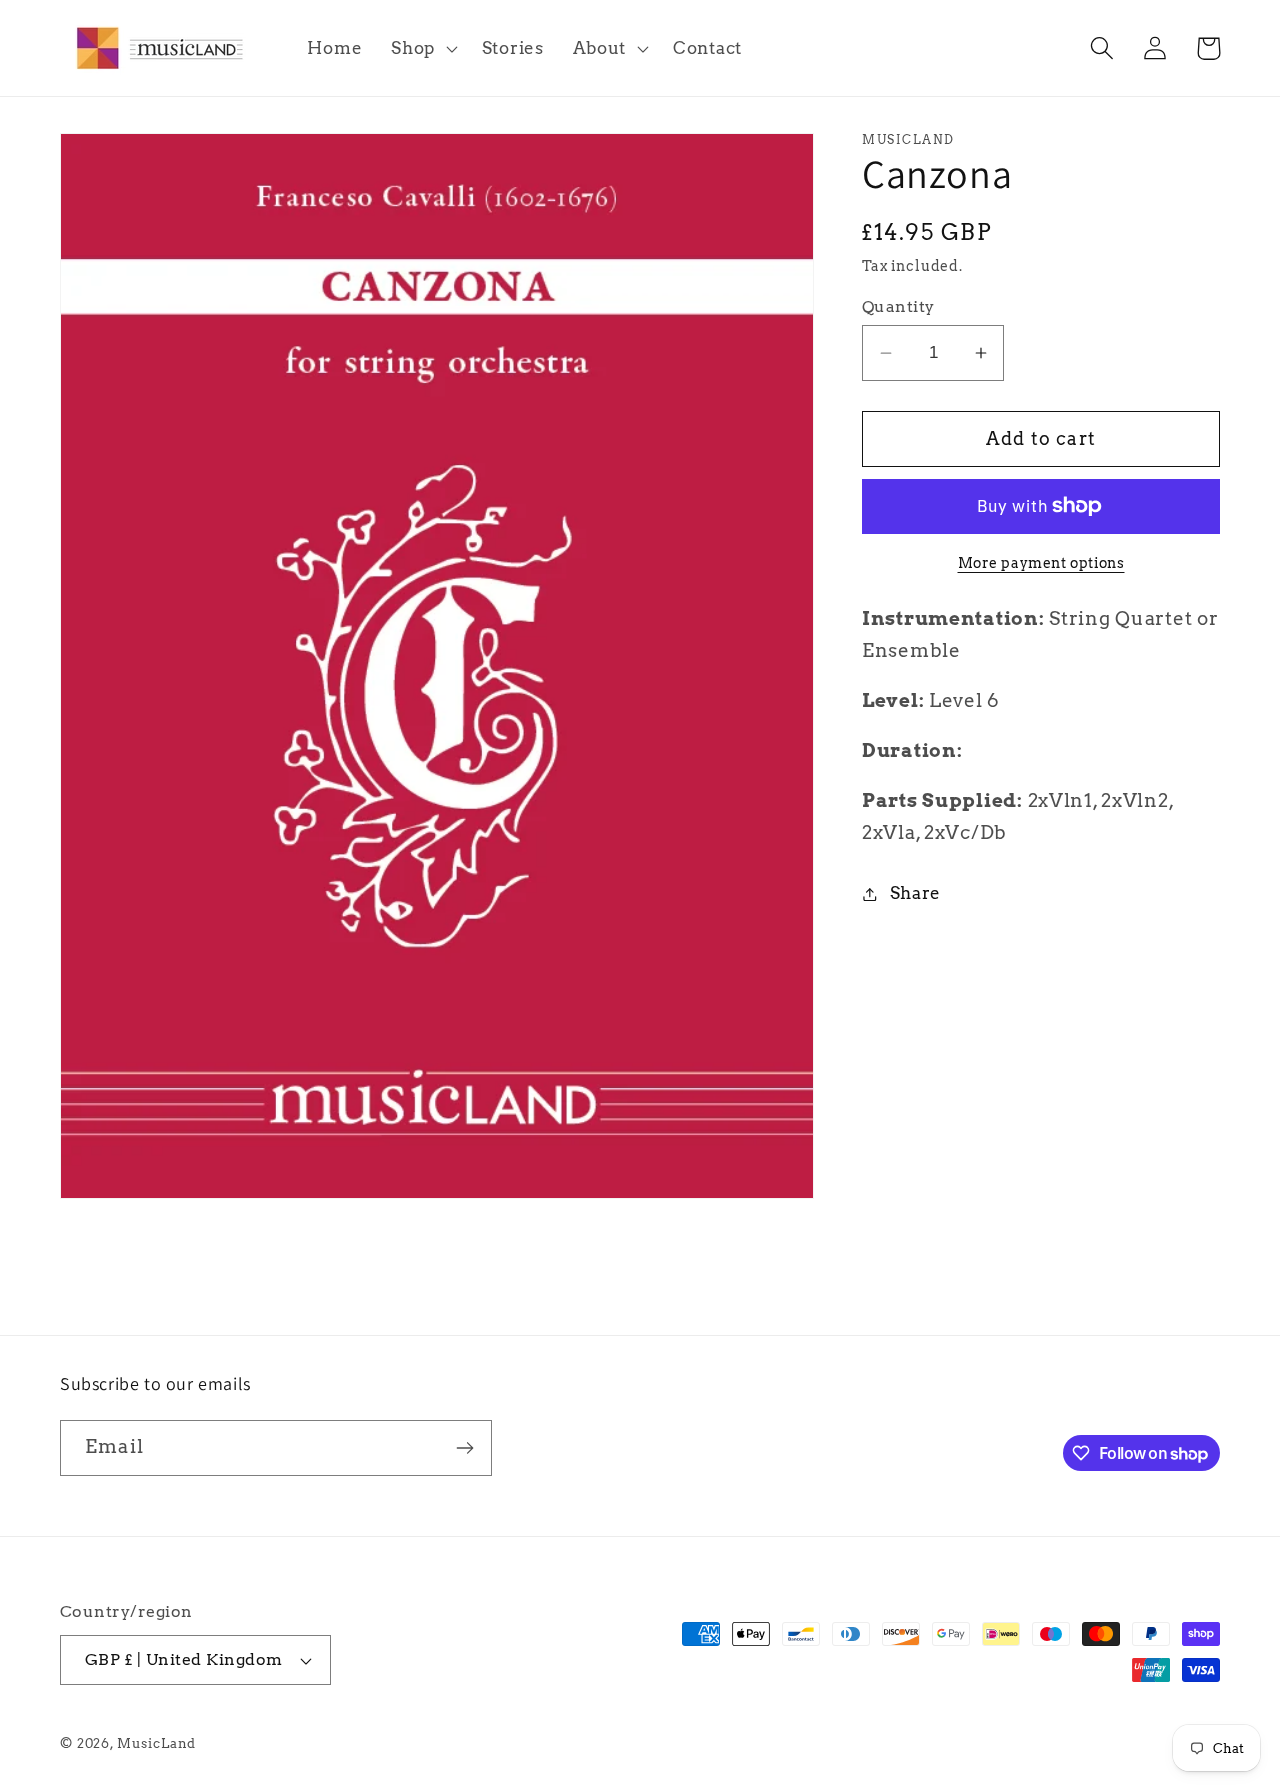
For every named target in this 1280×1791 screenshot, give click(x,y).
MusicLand (157, 1743)
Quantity (898, 306)
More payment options (1041, 563)
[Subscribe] (464, 1448)
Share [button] (915, 893)
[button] (422, 48)
